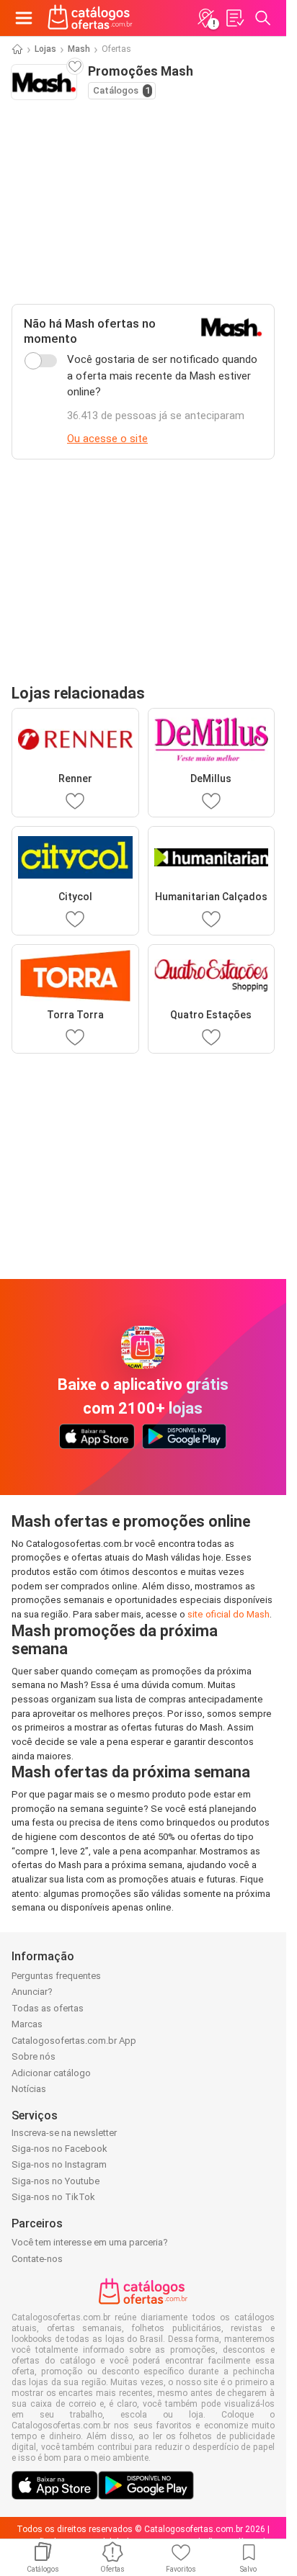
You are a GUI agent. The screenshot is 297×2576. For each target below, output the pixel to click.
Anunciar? (32, 1992)
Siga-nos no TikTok (53, 2197)
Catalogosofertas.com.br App (74, 2041)
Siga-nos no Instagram (59, 2164)
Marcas (27, 2024)
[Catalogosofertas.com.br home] (90, 18)
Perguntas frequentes (56, 1976)
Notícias (29, 2089)
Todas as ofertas (48, 2008)
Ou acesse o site (107, 439)
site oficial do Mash (229, 1614)
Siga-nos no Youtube (56, 2181)
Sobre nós (34, 2056)
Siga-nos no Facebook (59, 2149)
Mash (79, 49)
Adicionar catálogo (51, 2073)
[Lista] (234, 18)
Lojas (45, 49)
